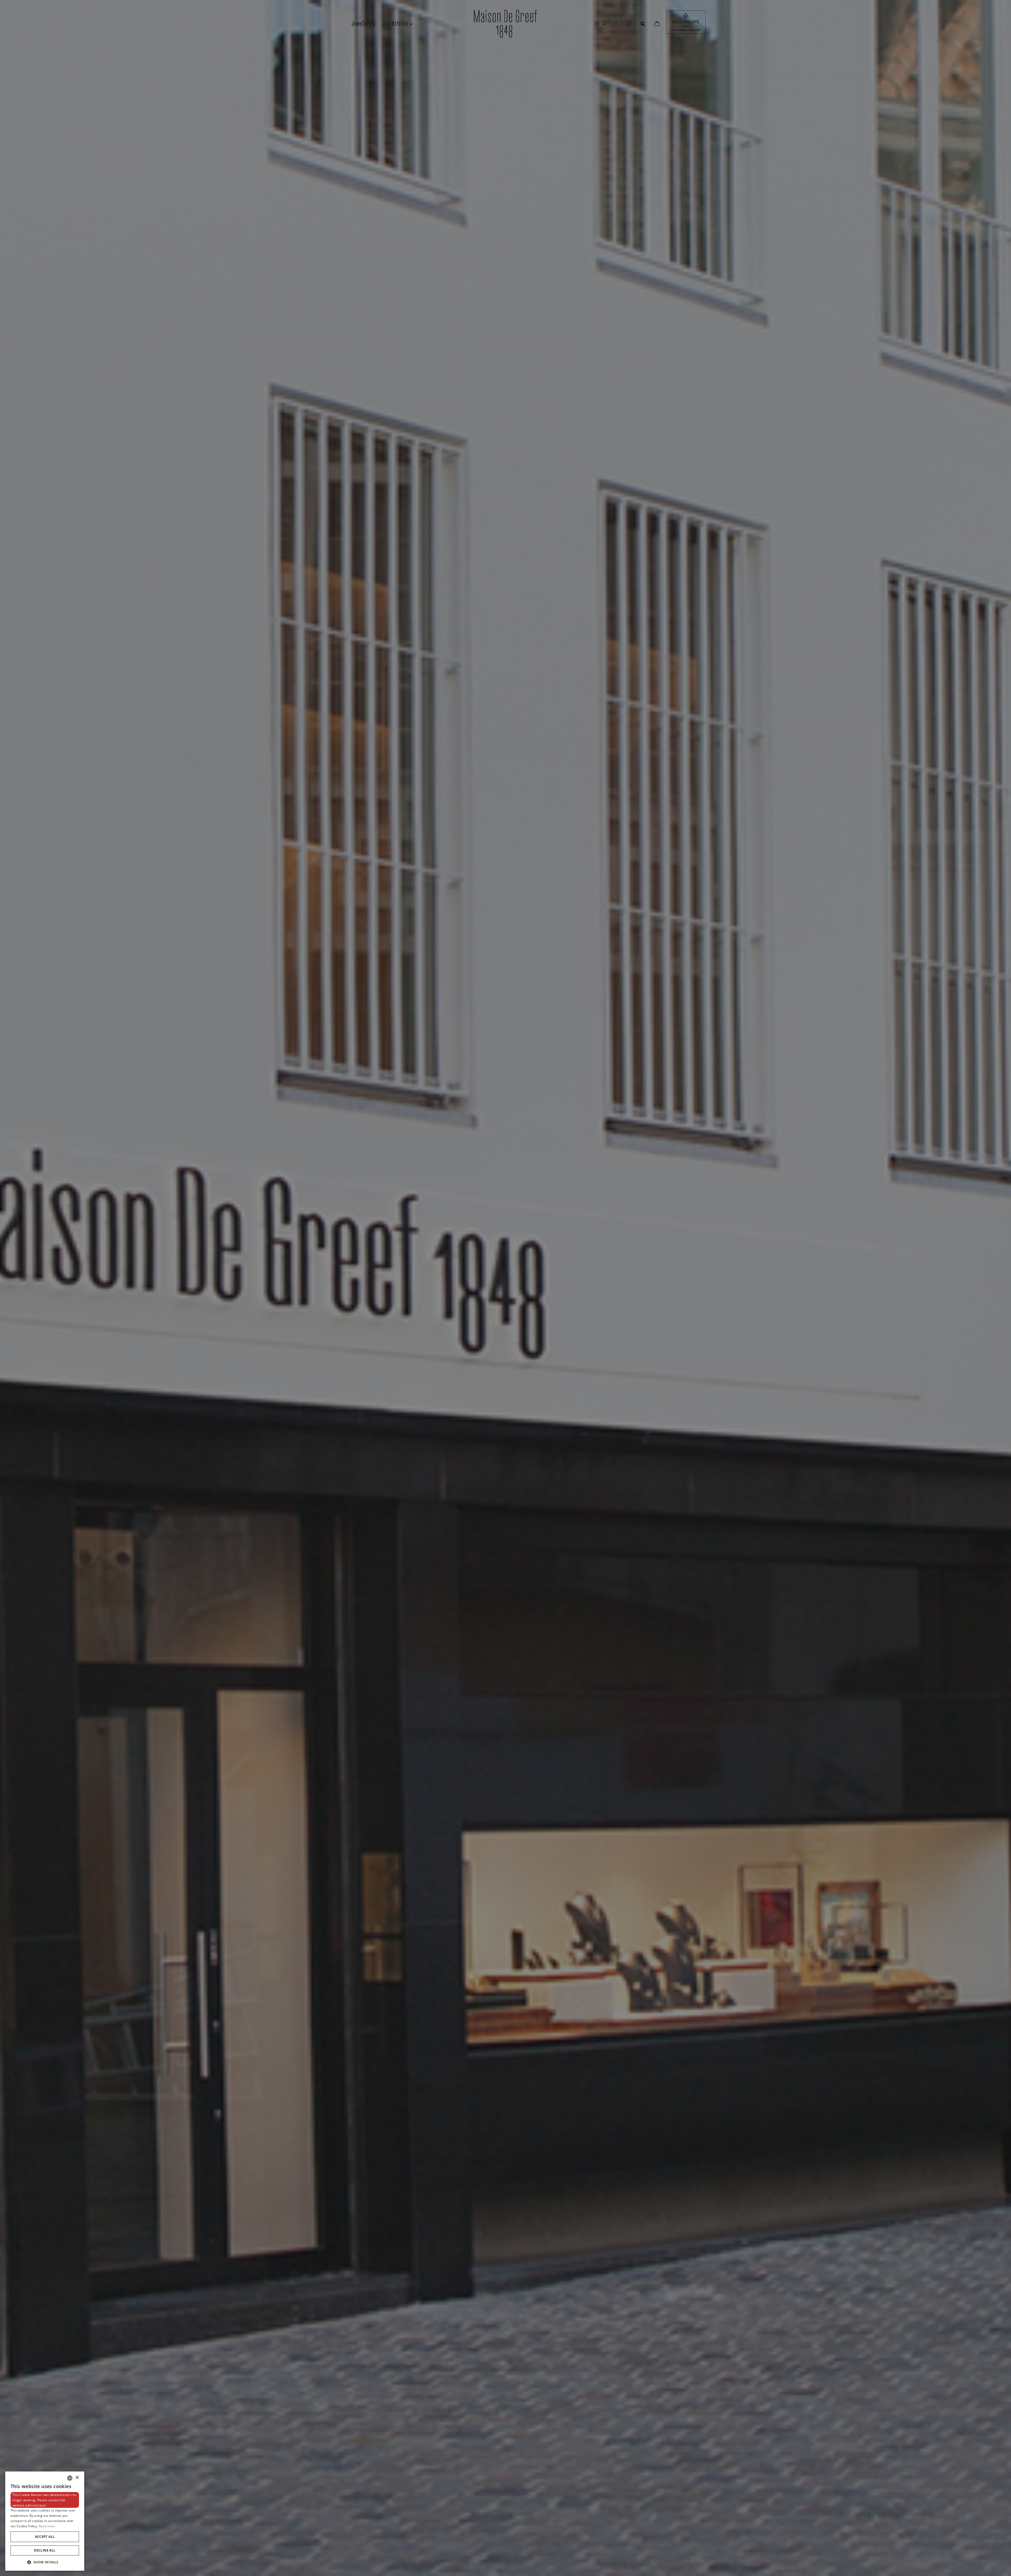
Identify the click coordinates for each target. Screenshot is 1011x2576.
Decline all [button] (45, 2550)
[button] (45, 2562)
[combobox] (70, 2478)
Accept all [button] (45, 2537)
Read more (47, 2526)
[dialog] (45, 2521)
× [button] (77, 2478)
